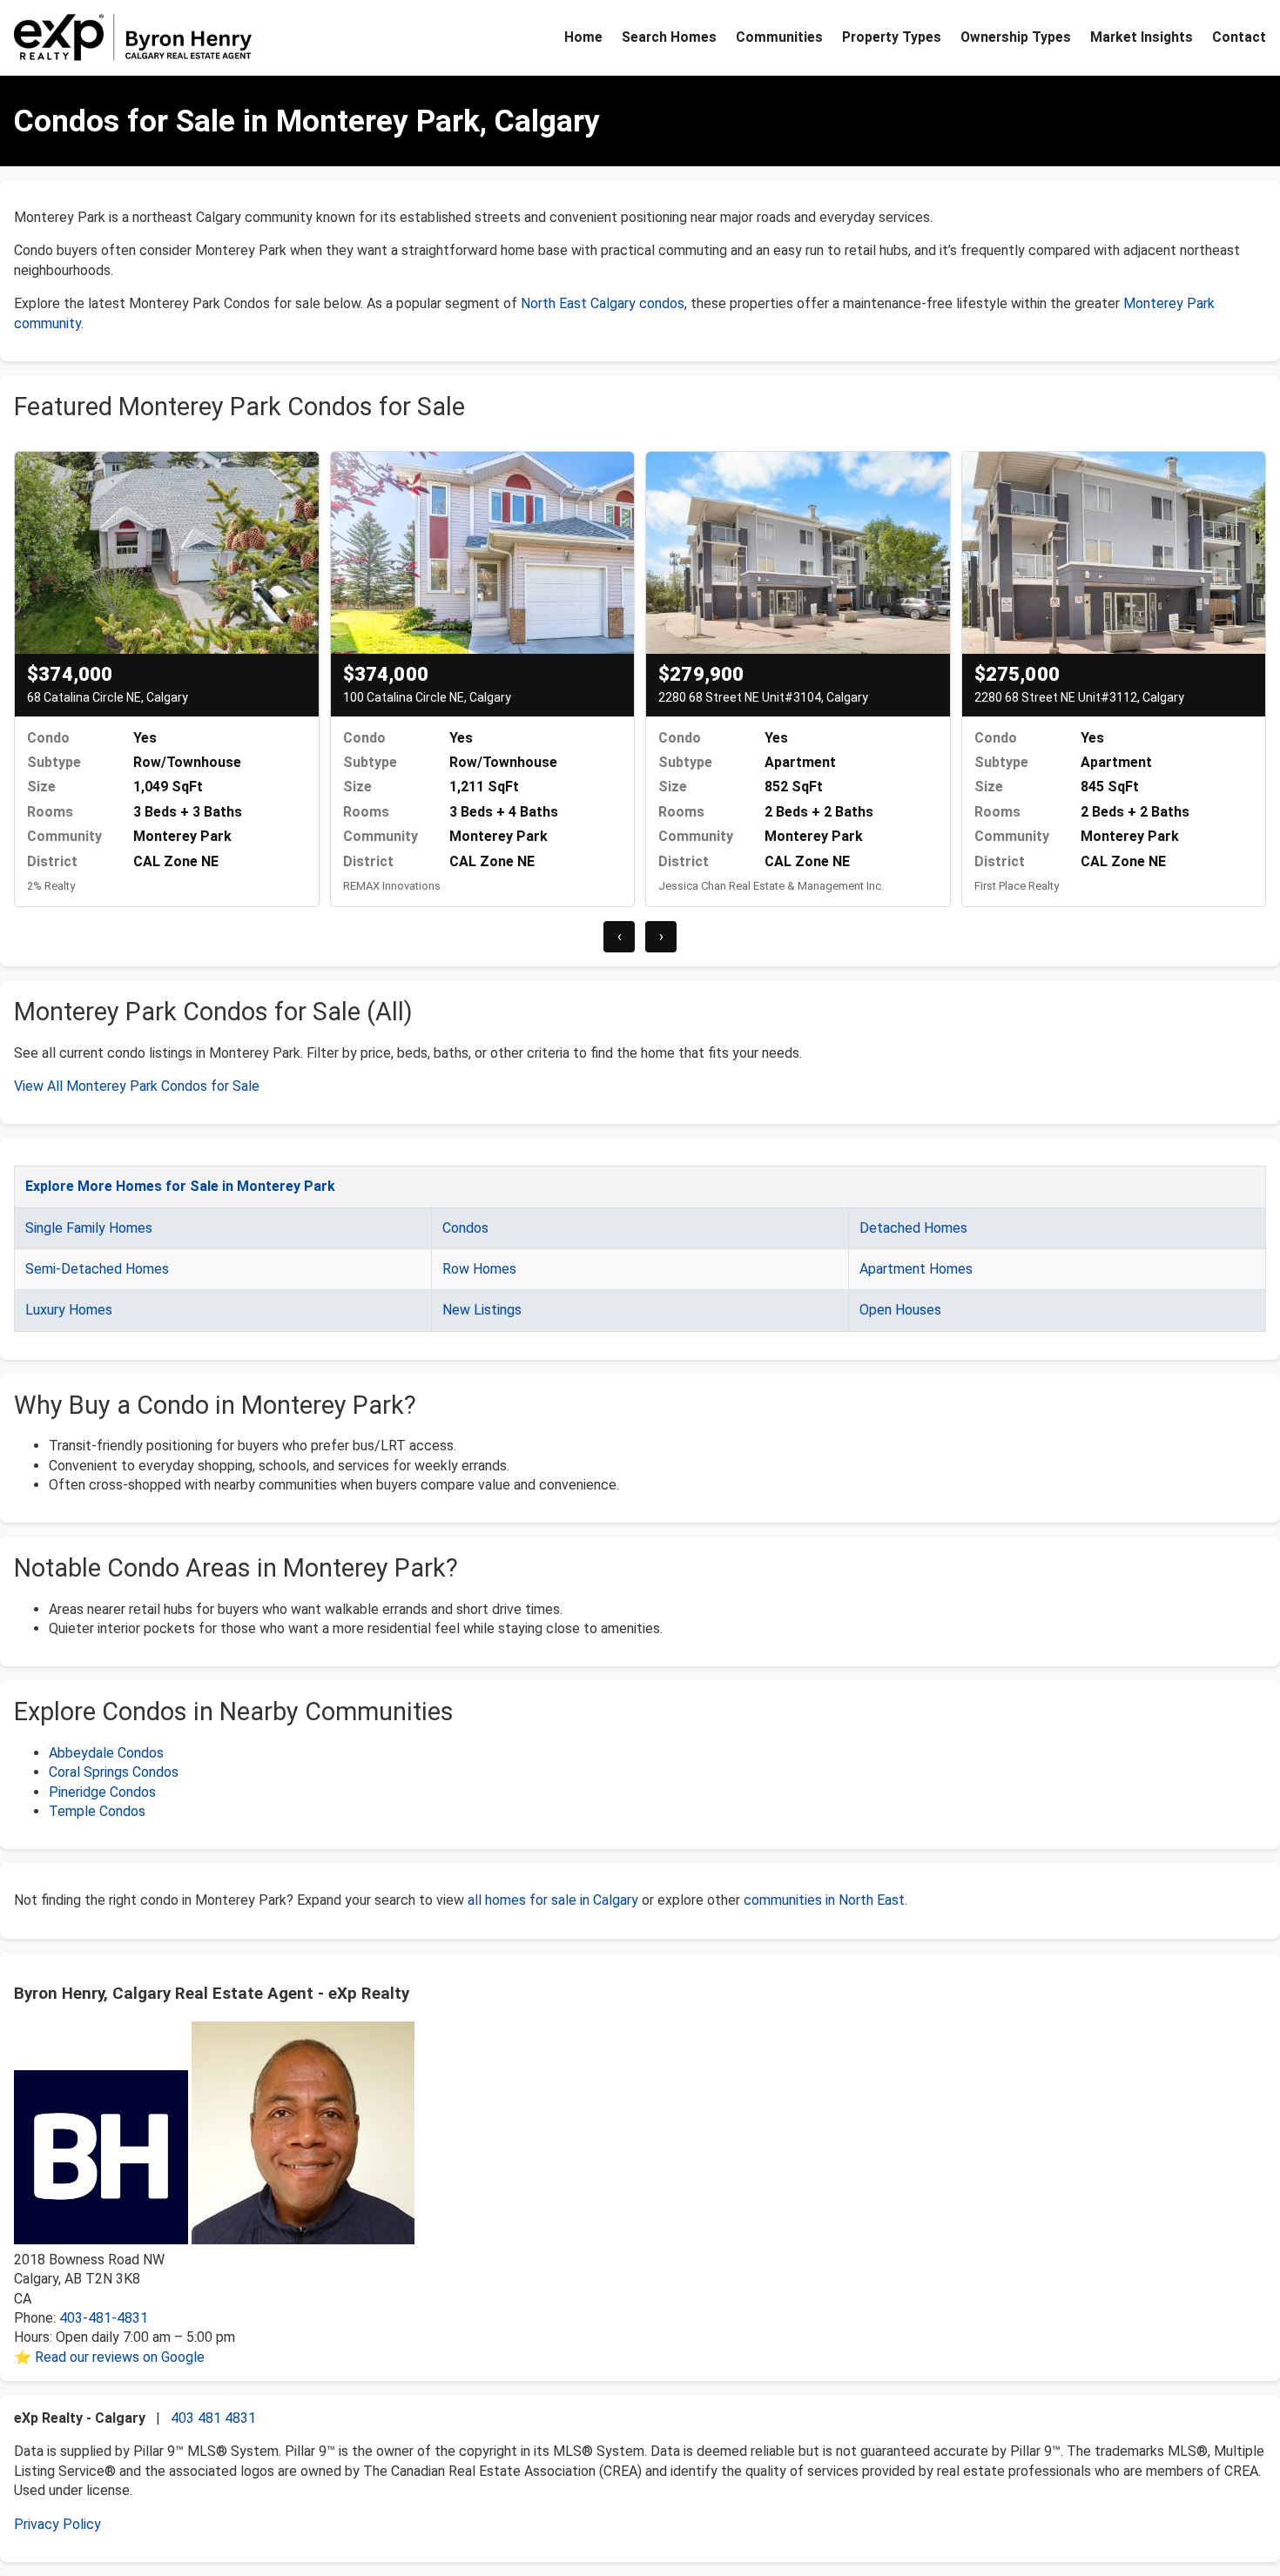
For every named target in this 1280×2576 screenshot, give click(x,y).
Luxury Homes (69, 1310)
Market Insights (1142, 37)
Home (583, 37)
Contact (1239, 37)
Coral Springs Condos (114, 1772)
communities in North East (824, 1900)
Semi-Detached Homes (97, 1269)
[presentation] (619, 937)
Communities (779, 37)
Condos (465, 1228)
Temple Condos (97, 1811)
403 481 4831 (213, 2418)
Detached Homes (913, 1228)
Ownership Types (1016, 37)
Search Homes (669, 37)
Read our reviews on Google (120, 2357)
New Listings (482, 1310)
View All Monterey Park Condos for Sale (137, 1086)
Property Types (892, 37)
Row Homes (479, 1269)
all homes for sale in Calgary (553, 1900)
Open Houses (900, 1310)
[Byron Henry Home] (133, 37)
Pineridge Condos (102, 1792)
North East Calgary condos (603, 303)
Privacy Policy (57, 2524)
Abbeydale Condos (106, 1753)
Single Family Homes (89, 1228)
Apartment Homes (916, 1269)
